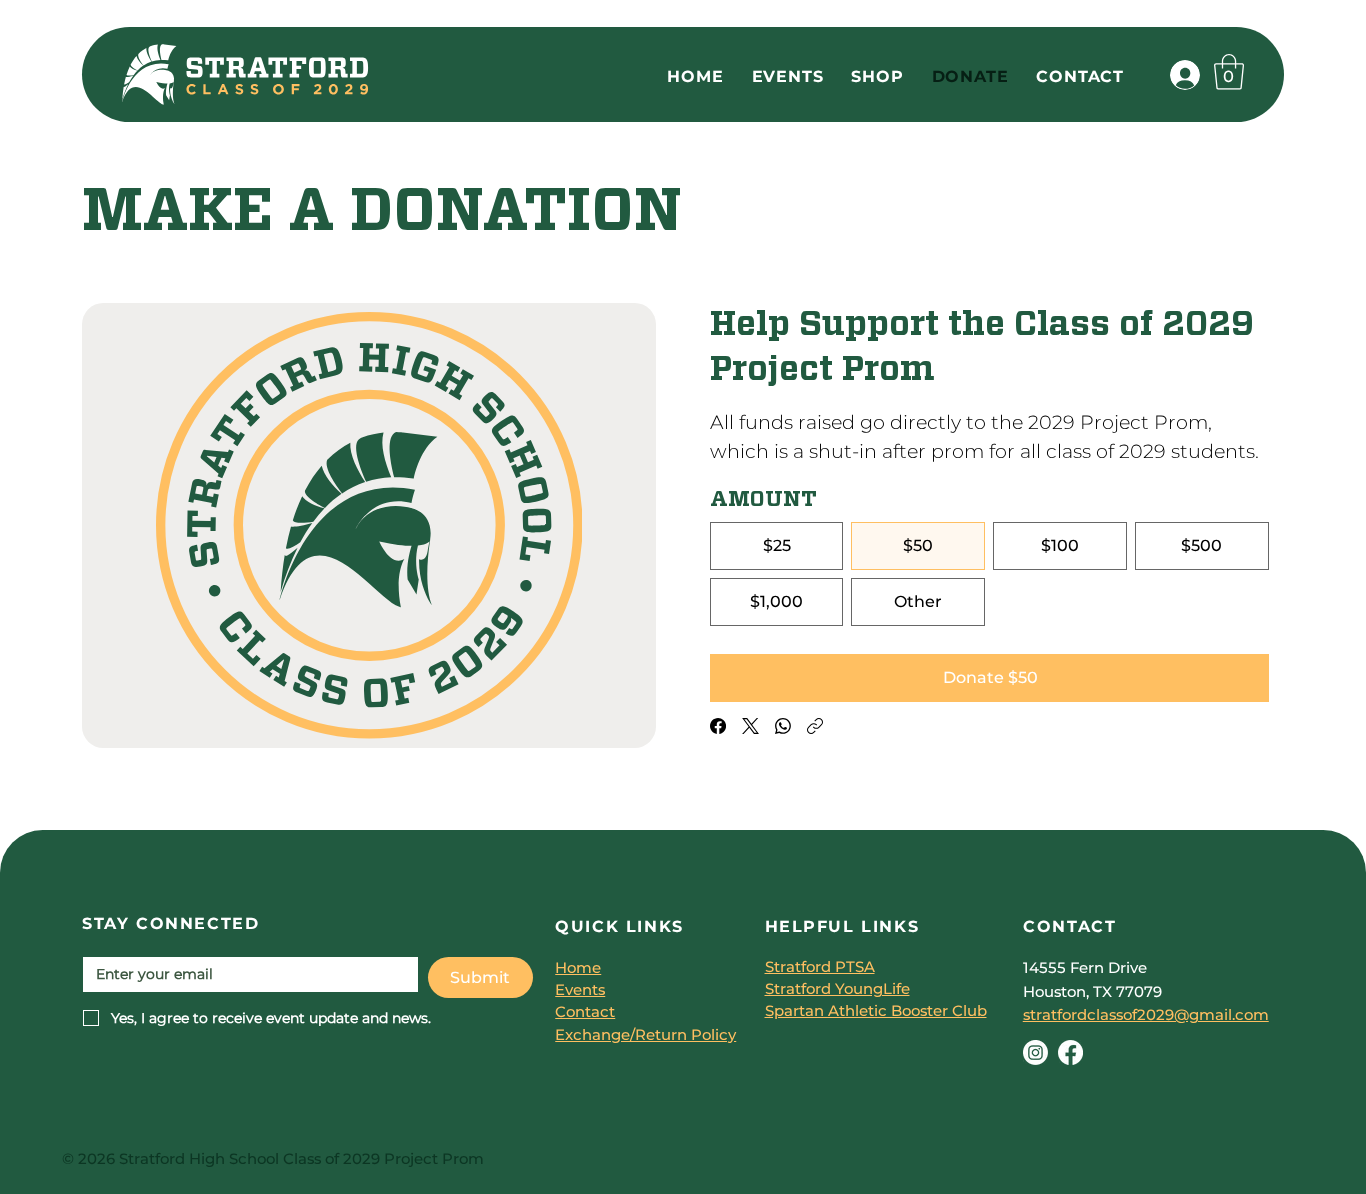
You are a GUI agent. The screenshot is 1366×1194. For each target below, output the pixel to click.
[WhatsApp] (783, 726)
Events (580, 990)
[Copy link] (815, 726)
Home (578, 968)
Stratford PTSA (820, 967)
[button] (1229, 72)
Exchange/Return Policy (645, 1035)
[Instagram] (1035, 1052)
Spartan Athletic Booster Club (876, 1011)
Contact (585, 1012)
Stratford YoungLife (837, 989)
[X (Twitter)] (750, 726)
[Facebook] (718, 726)
